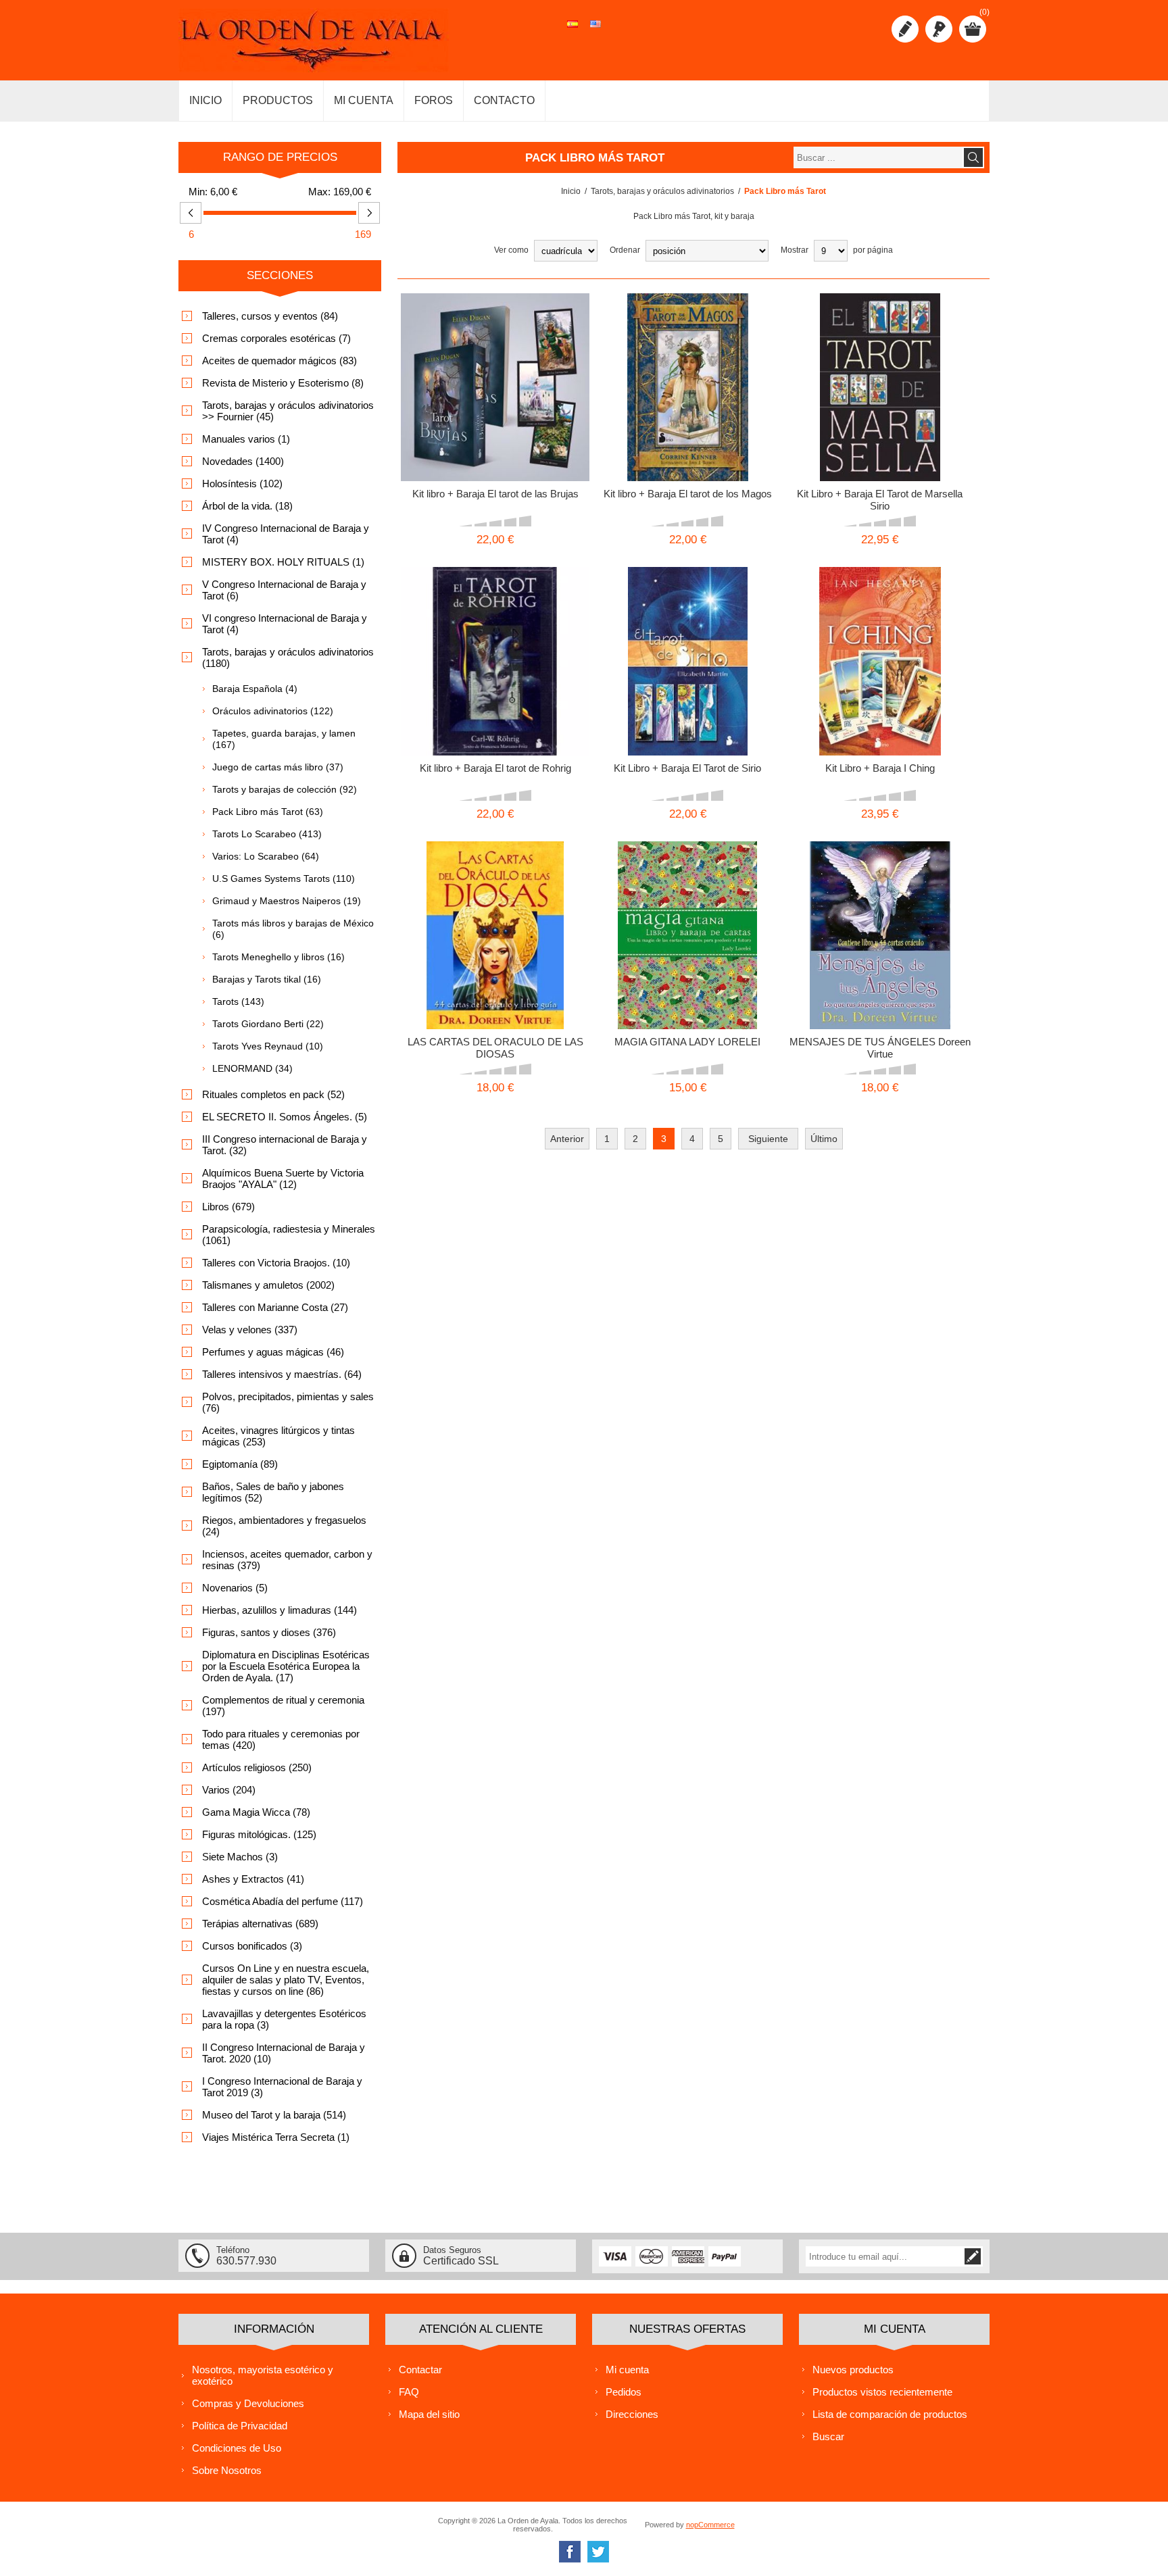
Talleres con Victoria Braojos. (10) (276, 1263)
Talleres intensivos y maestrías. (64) (282, 1374)
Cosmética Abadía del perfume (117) (283, 1901)
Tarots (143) (238, 1001)
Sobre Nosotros (227, 2470)
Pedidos (624, 2392)
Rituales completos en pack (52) (273, 1094)
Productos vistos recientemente (882, 2392)
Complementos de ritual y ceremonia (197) (283, 1706)
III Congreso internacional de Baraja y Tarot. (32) (285, 1145)
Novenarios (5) (235, 1588)
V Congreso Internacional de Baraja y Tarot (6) (284, 590)
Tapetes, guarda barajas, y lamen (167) (284, 739)
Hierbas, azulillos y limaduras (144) (279, 1610)
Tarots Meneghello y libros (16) (278, 957)
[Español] (573, 31)
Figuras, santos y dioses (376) (269, 1632)
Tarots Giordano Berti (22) (268, 1024)
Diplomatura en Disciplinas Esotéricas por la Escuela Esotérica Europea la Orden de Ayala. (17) (286, 1666)
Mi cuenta (627, 2370)
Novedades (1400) (243, 461)
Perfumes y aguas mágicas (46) (273, 1352)
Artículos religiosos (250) (257, 1767)
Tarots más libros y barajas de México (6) (293, 929)
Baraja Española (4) (255, 689)
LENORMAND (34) (252, 1068)
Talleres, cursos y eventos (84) (270, 316)
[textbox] (878, 157)
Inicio (571, 191)
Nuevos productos (853, 2370)
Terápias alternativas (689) (260, 1924)
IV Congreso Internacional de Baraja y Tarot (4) (286, 534)
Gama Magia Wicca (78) (256, 1812)
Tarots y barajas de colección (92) (285, 789)
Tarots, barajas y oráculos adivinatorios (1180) (288, 658)
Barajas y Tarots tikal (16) (267, 979)
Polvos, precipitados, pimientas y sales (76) (288, 1402)
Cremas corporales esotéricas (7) (276, 338)
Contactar (420, 2370)
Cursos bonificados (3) (252, 1946)
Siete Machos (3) (240, 1857)
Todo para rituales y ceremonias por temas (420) (281, 1739)
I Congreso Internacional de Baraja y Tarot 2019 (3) (282, 2087)
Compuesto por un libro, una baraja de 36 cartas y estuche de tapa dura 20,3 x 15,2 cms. (687, 914)
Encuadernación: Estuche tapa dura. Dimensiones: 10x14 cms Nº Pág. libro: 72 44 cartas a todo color (880, 919)
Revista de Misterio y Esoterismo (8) (283, 383)
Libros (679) (228, 1207)
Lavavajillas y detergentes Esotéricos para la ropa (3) (284, 2019)
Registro (905, 29)
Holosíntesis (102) (242, 484)
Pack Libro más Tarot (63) (268, 812)
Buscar (828, 2436)
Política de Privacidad (240, 2426)
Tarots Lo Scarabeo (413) (267, 834)
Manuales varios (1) (246, 439)
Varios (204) (229, 1790)
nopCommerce (710, 2525)
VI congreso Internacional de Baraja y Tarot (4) (285, 624)
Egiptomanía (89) (240, 1464)
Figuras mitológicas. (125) (259, 1834)
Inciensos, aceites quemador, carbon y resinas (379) (287, 1560)
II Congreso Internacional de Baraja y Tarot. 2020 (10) (284, 2053)
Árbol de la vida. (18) (247, 506)
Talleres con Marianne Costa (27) (275, 1307)
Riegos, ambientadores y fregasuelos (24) (284, 1526)
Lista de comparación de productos (890, 2414)
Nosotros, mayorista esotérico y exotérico (263, 2375)
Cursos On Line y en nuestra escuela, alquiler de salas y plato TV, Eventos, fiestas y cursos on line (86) (286, 1980)
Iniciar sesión (939, 29)
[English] (595, 31)
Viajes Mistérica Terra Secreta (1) (276, 2137)
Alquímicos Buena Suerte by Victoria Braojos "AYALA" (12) (283, 1179)
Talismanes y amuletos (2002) (268, 1285)
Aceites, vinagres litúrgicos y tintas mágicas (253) (278, 1436)
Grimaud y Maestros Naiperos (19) (287, 901)
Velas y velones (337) (250, 1330)
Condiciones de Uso (237, 2448)
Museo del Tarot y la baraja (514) (274, 2115)
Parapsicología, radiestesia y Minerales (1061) (289, 1235)
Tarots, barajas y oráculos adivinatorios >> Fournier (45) (288, 411)
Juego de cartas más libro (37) (278, 767)
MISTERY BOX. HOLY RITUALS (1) (283, 562)
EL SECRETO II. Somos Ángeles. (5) (285, 1117)
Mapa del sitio (429, 2414)
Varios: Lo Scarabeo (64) (266, 856)
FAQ (409, 2392)
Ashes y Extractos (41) (253, 1879)
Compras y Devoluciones (248, 2403)
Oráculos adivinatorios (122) (273, 711)
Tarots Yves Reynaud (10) (268, 1046)
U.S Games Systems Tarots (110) (284, 878)
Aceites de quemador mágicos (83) (279, 361)
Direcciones (632, 2414)
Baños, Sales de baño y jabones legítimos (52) (273, 1492)
